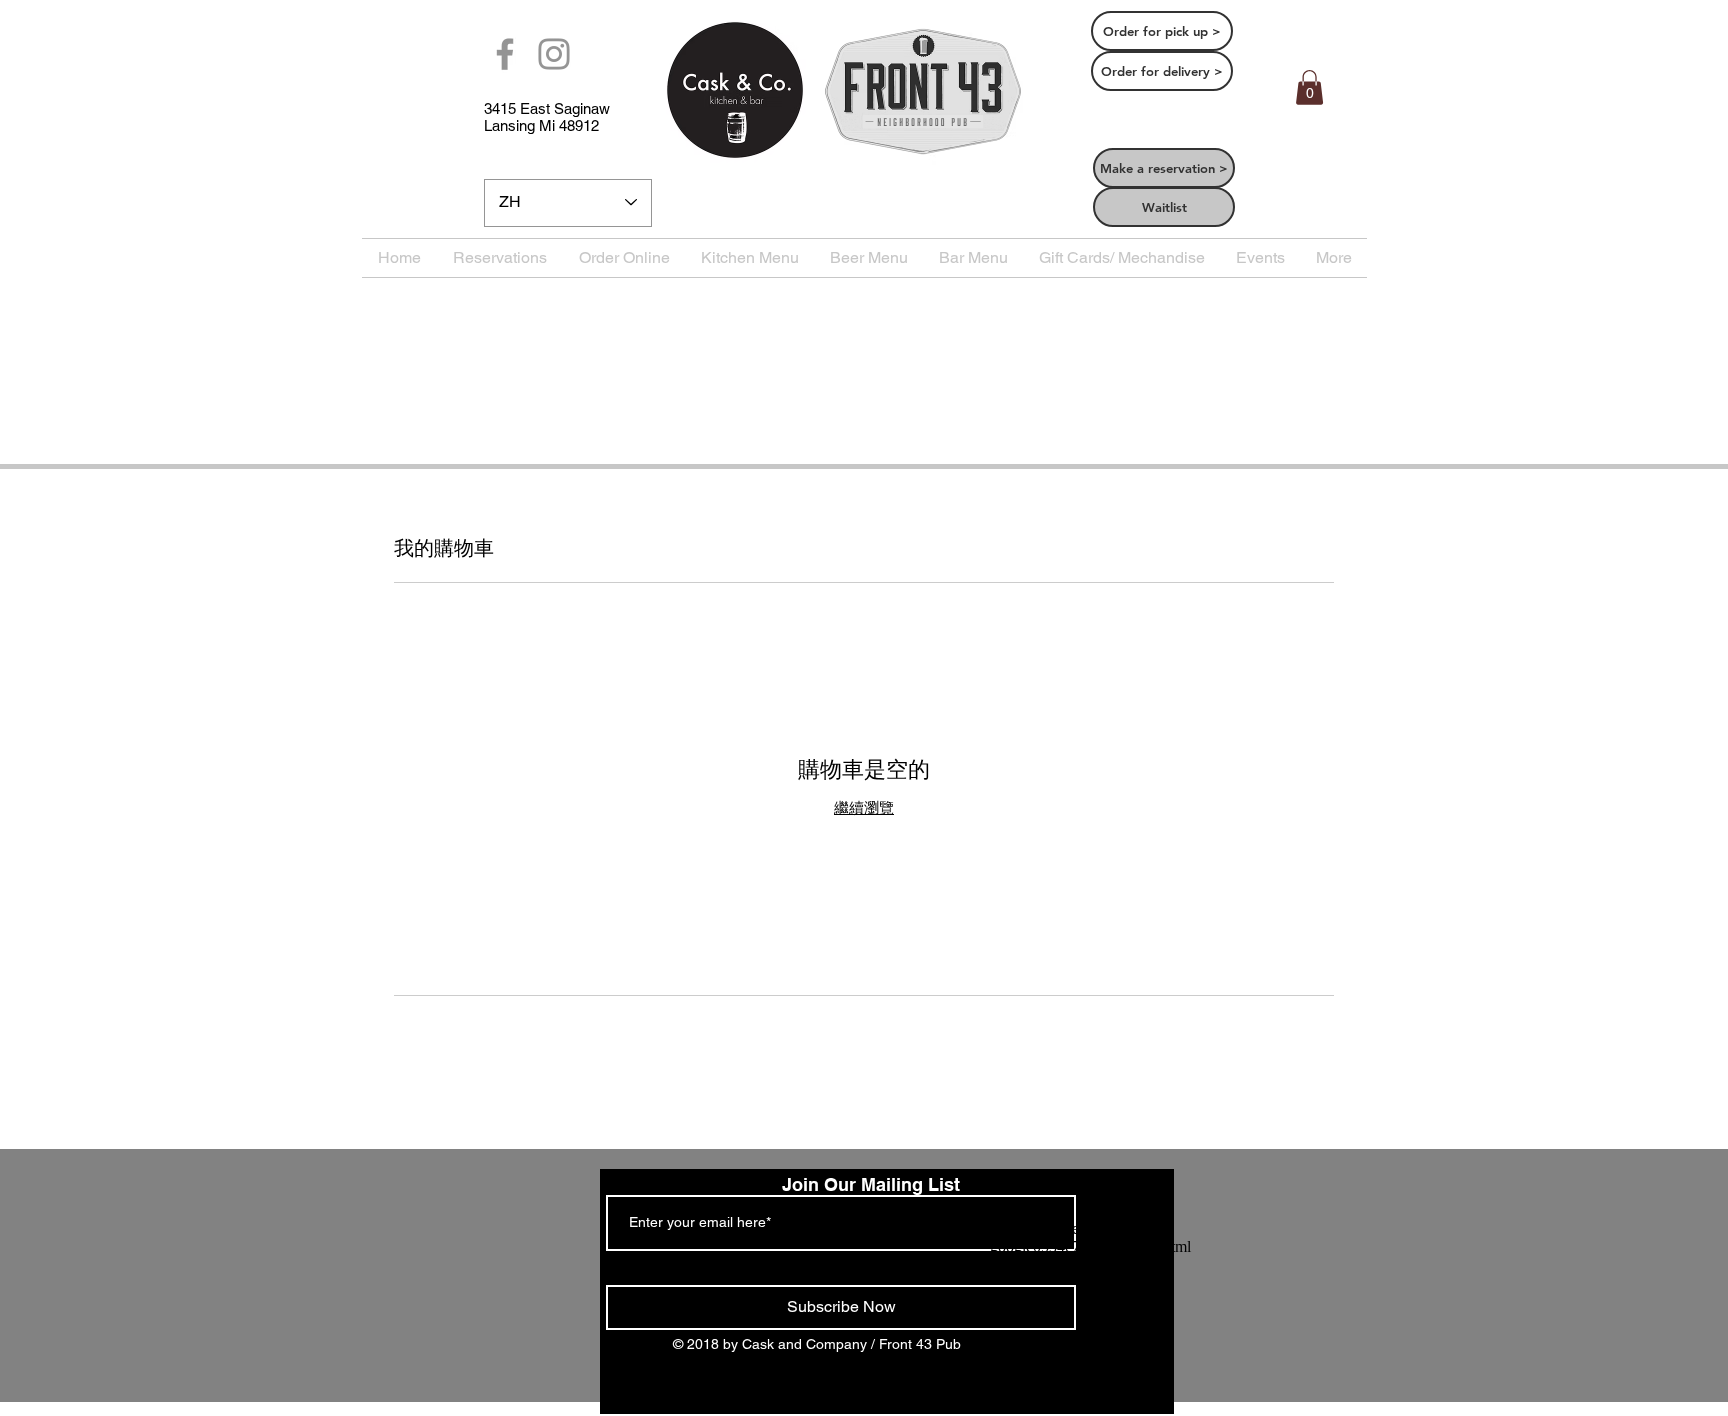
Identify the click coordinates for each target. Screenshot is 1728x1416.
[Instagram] (554, 54)
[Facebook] (505, 54)
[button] (1309, 87)
